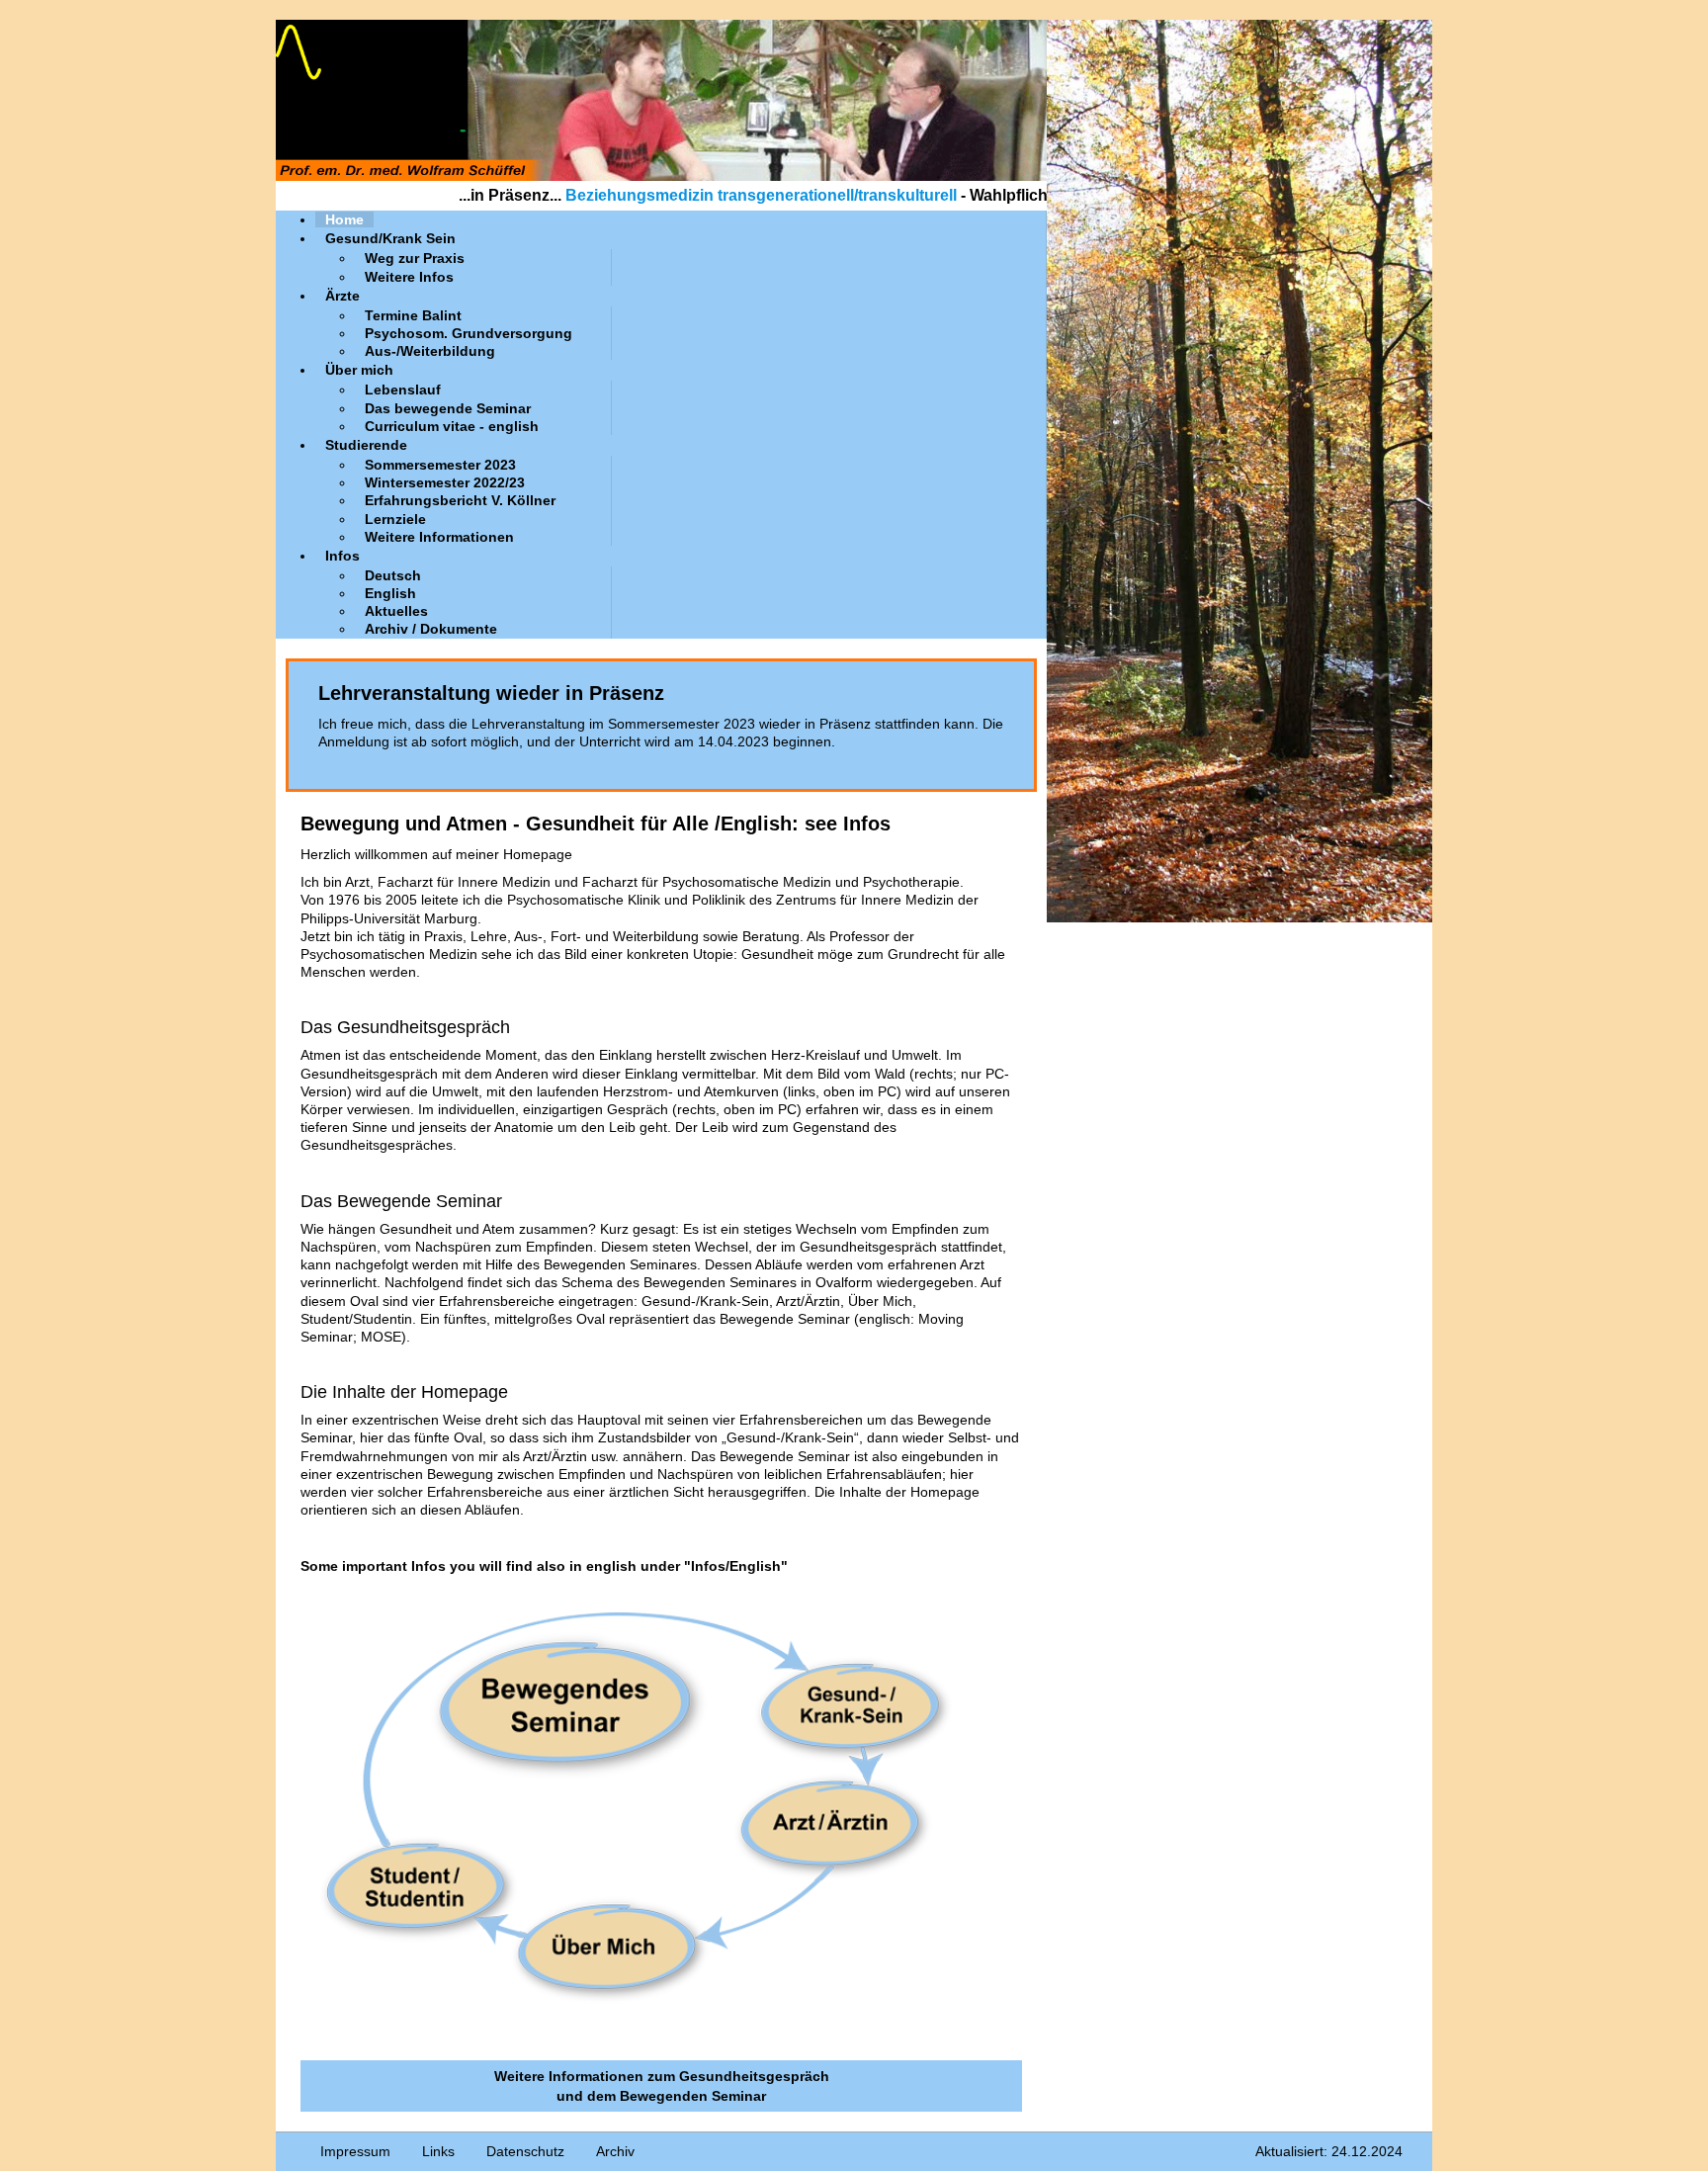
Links (438, 2151)
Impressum (355, 2151)
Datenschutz (525, 2151)
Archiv (615, 2151)
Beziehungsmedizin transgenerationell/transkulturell (678, 195)
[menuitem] (344, 219)
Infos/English (736, 1566)
